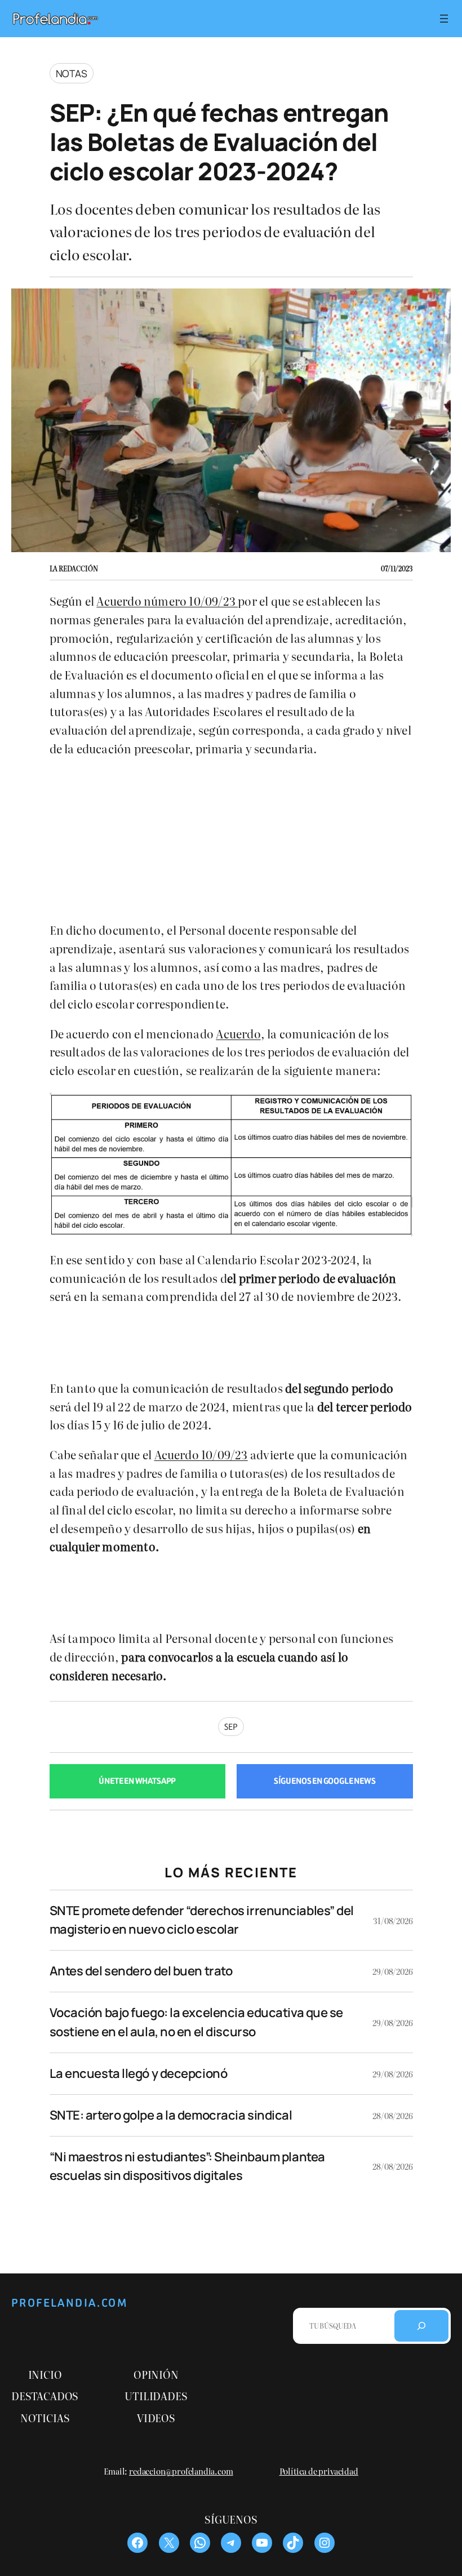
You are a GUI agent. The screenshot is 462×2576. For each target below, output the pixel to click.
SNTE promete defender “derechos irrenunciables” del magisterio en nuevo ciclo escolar (202, 1920)
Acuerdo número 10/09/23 (167, 601)
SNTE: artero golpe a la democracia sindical (171, 2115)
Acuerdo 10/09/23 (201, 1454)
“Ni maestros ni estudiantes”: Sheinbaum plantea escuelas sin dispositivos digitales (187, 2166)
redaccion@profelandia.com (181, 2471)
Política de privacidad (319, 2471)
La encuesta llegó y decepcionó (139, 2073)
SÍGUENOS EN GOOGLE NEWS (325, 1781)
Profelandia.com (70, 2303)
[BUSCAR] (421, 2326)
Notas (72, 73)
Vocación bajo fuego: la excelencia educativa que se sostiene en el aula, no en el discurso (197, 2022)
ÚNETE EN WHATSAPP (137, 1781)
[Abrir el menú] (444, 19)
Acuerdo (238, 1033)
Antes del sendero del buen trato (141, 1971)
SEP (231, 1727)
